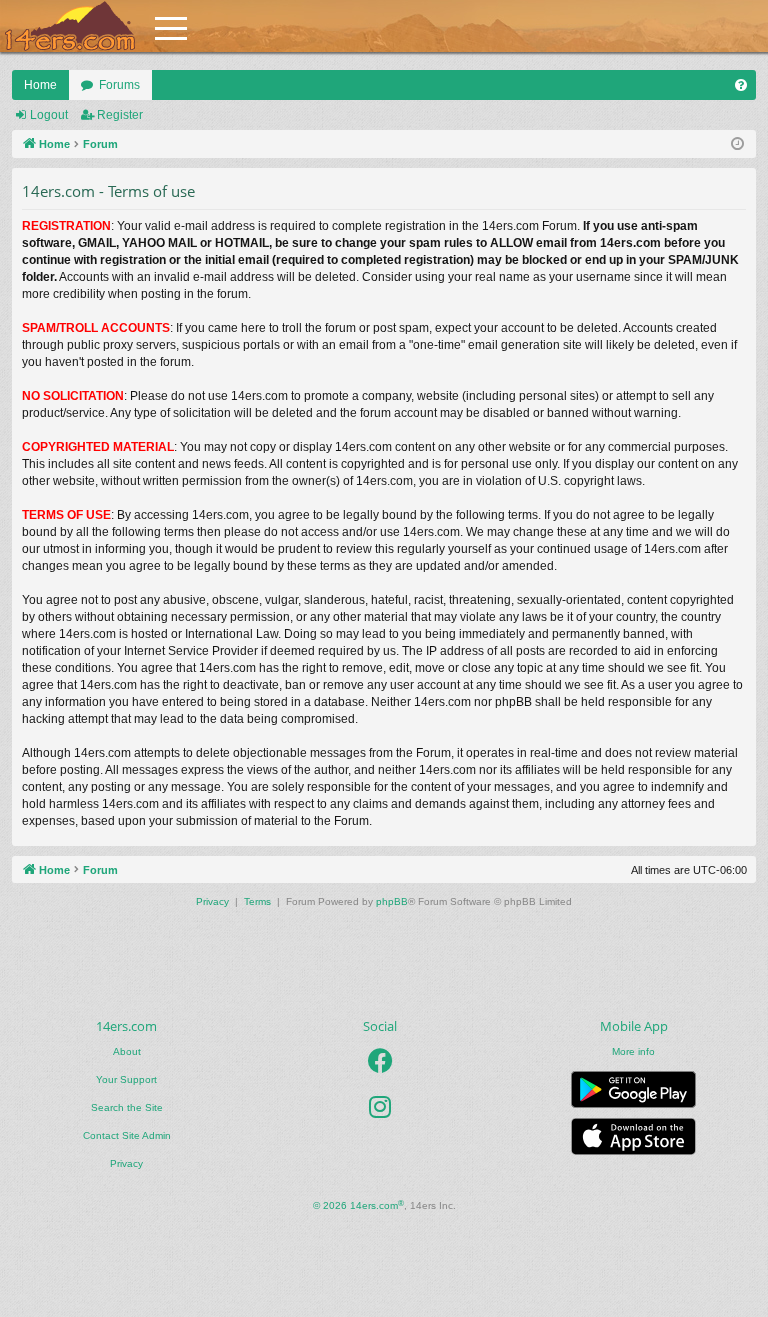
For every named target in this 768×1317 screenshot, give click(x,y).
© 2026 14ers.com (358, 1205)
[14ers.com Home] (70, 26)
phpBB (392, 901)
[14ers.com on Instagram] (380, 1107)
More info (633, 1051)
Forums (119, 85)
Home (40, 85)
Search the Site (127, 1107)
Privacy (126, 1163)
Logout (49, 115)
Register (120, 115)
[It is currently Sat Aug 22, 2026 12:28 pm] (737, 144)
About (127, 1051)
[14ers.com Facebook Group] (380, 1061)
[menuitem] (741, 85)
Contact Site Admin (127, 1135)
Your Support (126, 1079)
